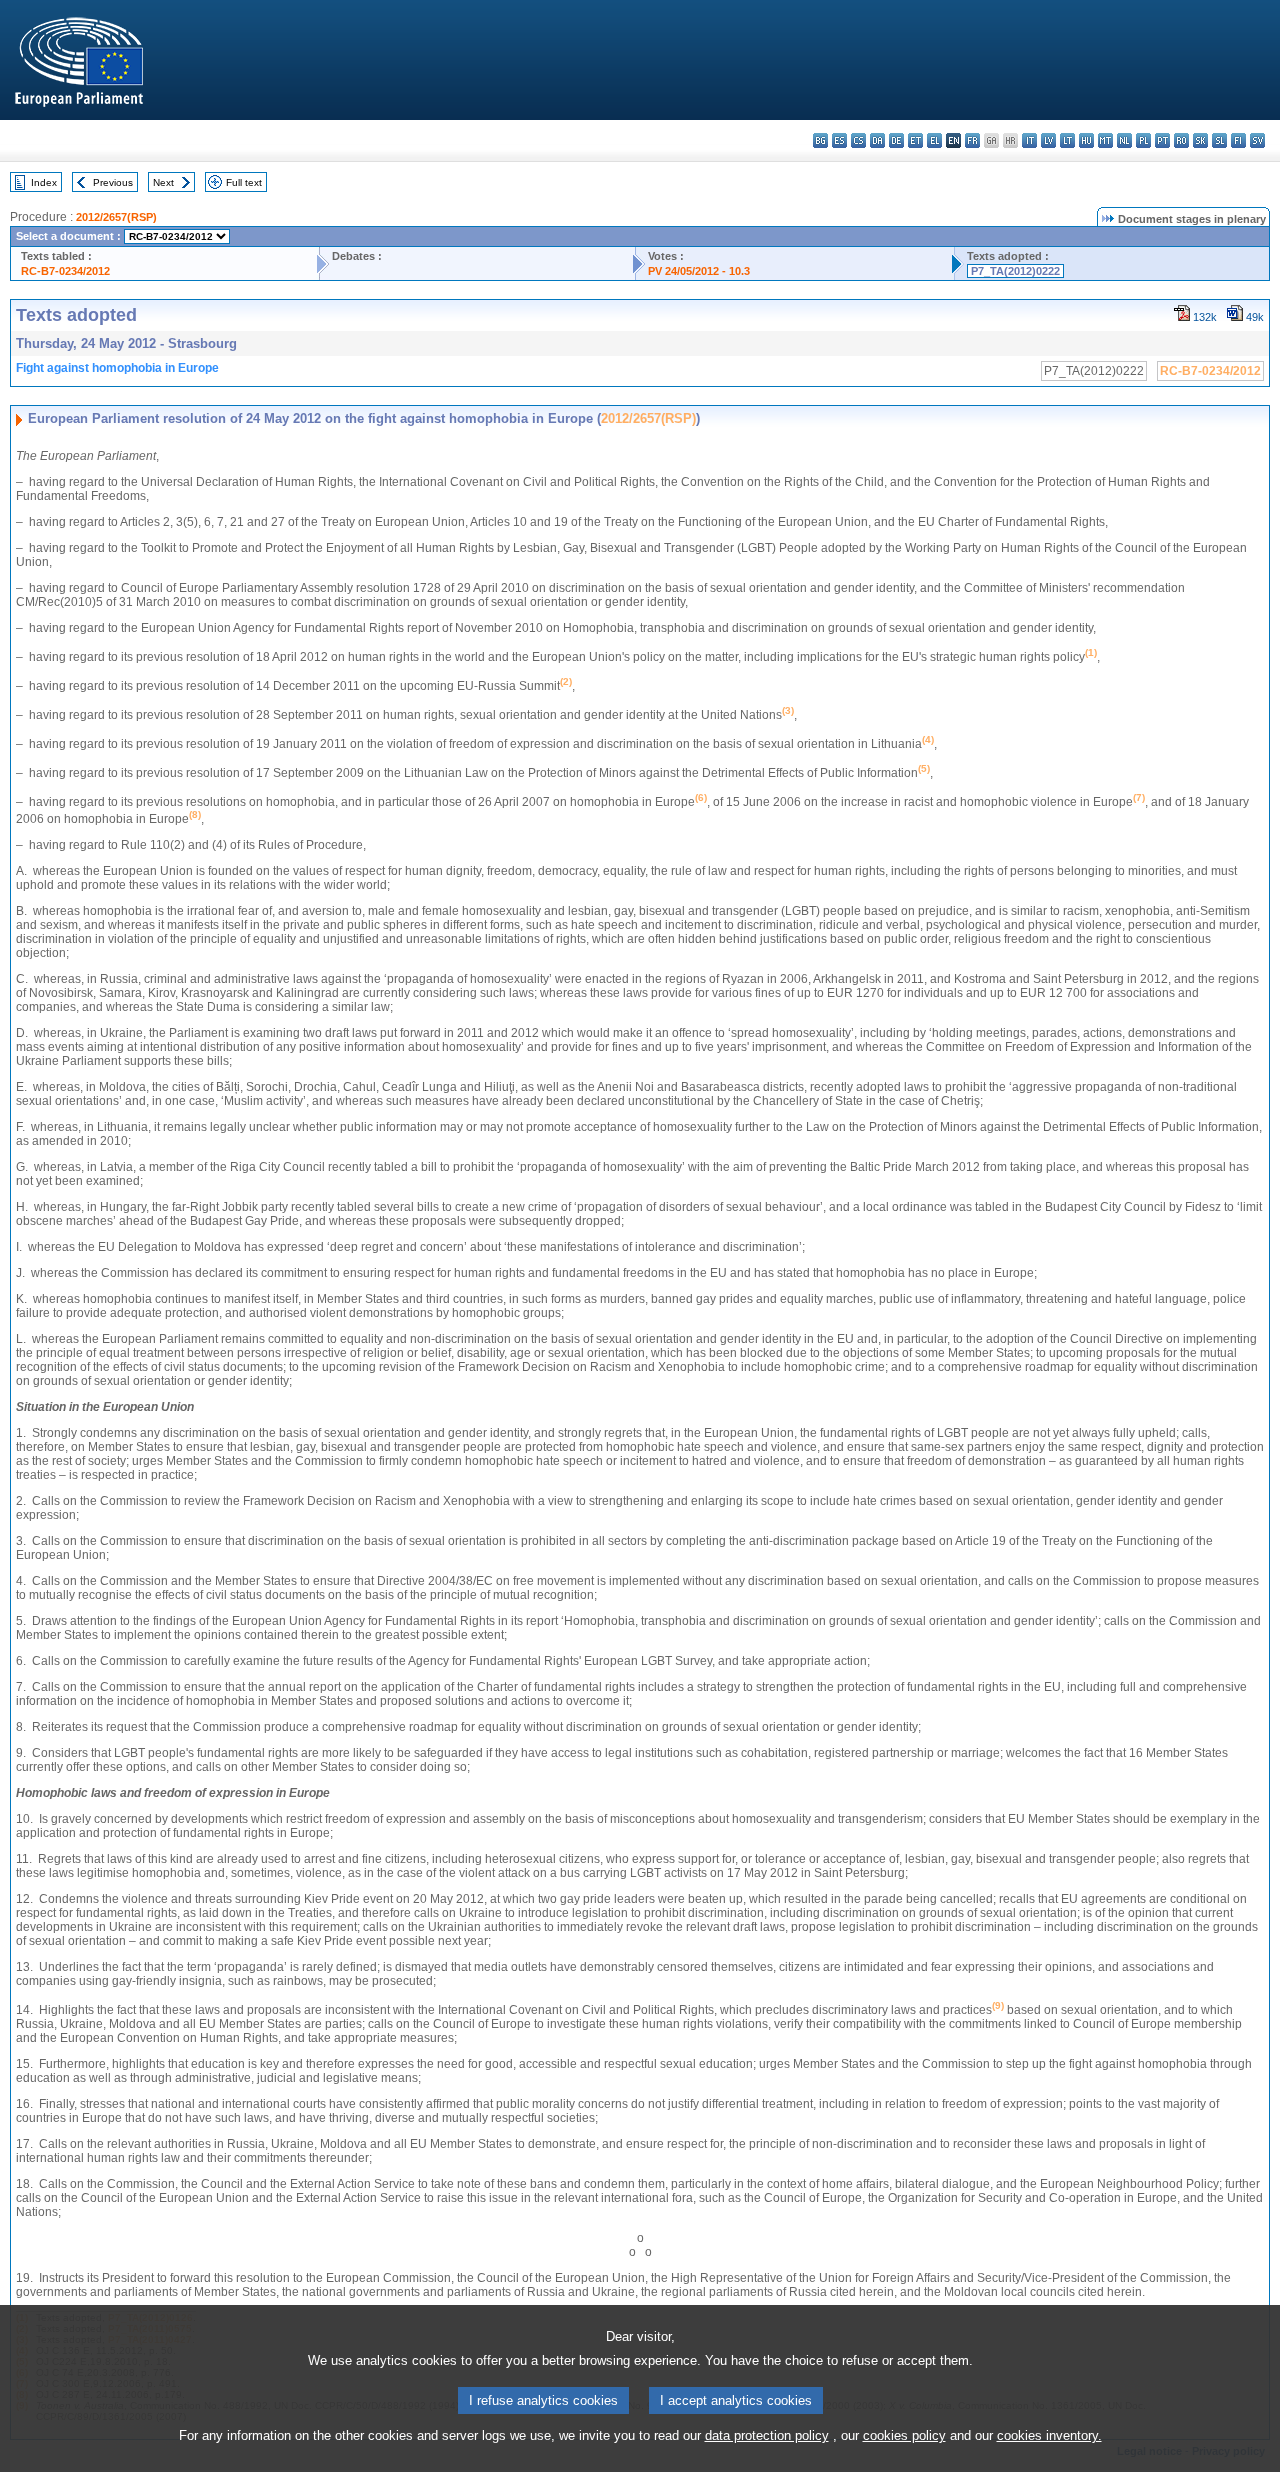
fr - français (972, 140)
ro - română (1181, 140)
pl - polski (1143, 140)
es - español (839, 140)
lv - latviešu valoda (1048, 140)
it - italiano (1029, 140)
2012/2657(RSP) (116, 217)
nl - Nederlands (1124, 140)
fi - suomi (1238, 140)
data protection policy (767, 2435)
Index (44, 182)
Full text (244, 182)
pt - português (1162, 140)
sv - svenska (1257, 140)
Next (163, 182)
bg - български (820, 140)
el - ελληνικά (934, 140)
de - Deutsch (896, 140)
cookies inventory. (1049, 2435)
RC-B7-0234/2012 (65, 271)
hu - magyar (1086, 140)
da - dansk (877, 140)
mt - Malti (1105, 140)
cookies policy (904, 2435)
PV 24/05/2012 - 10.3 (699, 271)
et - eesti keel (915, 140)
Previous (113, 182)
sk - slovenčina (1200, 140)
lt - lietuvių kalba (1067, 140)
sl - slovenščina (1219, 140)
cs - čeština (858, 140)
